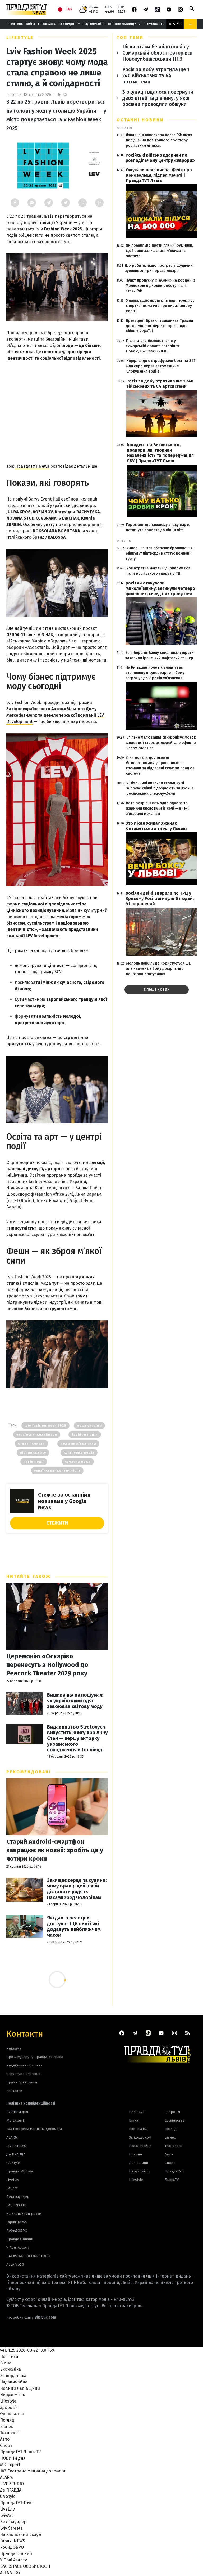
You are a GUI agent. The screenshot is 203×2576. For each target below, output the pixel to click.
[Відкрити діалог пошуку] (192, 8)
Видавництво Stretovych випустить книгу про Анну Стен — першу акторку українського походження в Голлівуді (77, 1738)
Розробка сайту (31, 2317)
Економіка (47, 24)
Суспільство (175, 2120)
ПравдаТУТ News (32, 466)
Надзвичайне (94, 24)
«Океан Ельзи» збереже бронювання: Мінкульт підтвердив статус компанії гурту (160, 553)
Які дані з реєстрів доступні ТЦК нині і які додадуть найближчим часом (74, 1927)
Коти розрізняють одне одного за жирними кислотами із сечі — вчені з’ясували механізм (157, 808)
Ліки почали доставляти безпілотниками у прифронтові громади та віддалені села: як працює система (160, 765)
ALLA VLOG (15, 2264)
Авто (169, 2154)
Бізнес (170, 2137)
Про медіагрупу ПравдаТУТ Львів (35, 2057)
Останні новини (140, 120)
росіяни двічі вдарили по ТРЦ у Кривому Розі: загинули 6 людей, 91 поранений (160, 898)
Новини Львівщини (124, 24)
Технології (173, 2146)
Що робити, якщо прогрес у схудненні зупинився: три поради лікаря (159, 268)
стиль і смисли (31, 1444)
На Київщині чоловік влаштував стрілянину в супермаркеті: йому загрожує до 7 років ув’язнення (155, 673)
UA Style (13, 2163)
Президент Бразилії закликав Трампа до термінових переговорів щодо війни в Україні (159, 326)
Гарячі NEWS (17, 2222)
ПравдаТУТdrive (20, 2171)
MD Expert (15, 2120)
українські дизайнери (37, 1435)
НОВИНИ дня (17, 2112)
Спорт (170, 2163)
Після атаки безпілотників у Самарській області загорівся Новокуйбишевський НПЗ (157, 53)
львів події (34, 1462)
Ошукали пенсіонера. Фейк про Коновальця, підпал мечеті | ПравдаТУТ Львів (159, 175)
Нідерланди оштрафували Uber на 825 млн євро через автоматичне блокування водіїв (161, 366)
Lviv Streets (16, 2205)
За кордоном (69, 24)
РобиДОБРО (17, 2231)
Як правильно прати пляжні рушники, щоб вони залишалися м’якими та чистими (159, 251)
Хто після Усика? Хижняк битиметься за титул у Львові (156, 826)
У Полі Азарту (18, 2247)
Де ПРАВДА (16, 2154)
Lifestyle (175, 24)
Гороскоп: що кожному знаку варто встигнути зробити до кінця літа (158, 527)
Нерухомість (154, 24)
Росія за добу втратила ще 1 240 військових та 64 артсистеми (156, 76)
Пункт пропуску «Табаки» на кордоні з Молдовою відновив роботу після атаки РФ (160, 286)
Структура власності (24, 2074)
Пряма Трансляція (22, 2082)
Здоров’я (172, 2112)
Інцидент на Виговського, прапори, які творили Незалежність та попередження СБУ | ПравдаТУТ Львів (160, 453)
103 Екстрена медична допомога (34, 2129)
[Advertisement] (57, 410)
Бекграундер (18, 2197)
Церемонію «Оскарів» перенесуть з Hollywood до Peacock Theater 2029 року (47, 1665)
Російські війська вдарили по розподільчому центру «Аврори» (160, 158)
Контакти (25, 2033)
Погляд (171, 2129)
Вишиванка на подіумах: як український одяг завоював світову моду (75, 1701)
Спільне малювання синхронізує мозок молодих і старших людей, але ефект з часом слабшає (161, 743)
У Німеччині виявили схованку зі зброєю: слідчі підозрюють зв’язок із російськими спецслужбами (160, 788)
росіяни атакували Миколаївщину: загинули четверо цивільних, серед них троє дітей (160, 588)
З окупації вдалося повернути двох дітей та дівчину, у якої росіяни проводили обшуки (158, 98)
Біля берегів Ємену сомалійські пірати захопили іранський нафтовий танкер (159, 655)
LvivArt (12, 2188)
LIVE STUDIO (17, 2146)
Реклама (14, 2048)
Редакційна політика (24, 2065)
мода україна (89, 1426)
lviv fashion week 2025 (45, 1426)
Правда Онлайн (20, 2239)
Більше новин (156, 990)
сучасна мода (78, 1462)
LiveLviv (13, 2180)
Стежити (57, 1523)
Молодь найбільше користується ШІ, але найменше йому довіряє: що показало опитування (158, 969)
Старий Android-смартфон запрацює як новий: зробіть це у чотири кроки (55, 1850)
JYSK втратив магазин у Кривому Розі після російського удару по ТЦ (158, 571)
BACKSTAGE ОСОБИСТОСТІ (28, 2256)
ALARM (12, 2137)
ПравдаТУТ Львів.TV (174, 2175)
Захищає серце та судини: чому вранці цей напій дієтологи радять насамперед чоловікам (77, 1889)
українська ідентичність (57, 1471)
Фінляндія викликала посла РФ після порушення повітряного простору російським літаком (159, 140)
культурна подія (79, 1453)
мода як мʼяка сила (78, 1444)
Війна (31, 24)
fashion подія (85, 1435)
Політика (15, 24)
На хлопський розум (24, 2214)
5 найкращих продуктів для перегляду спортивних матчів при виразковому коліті (160, 306)
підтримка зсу (33, 1453)
